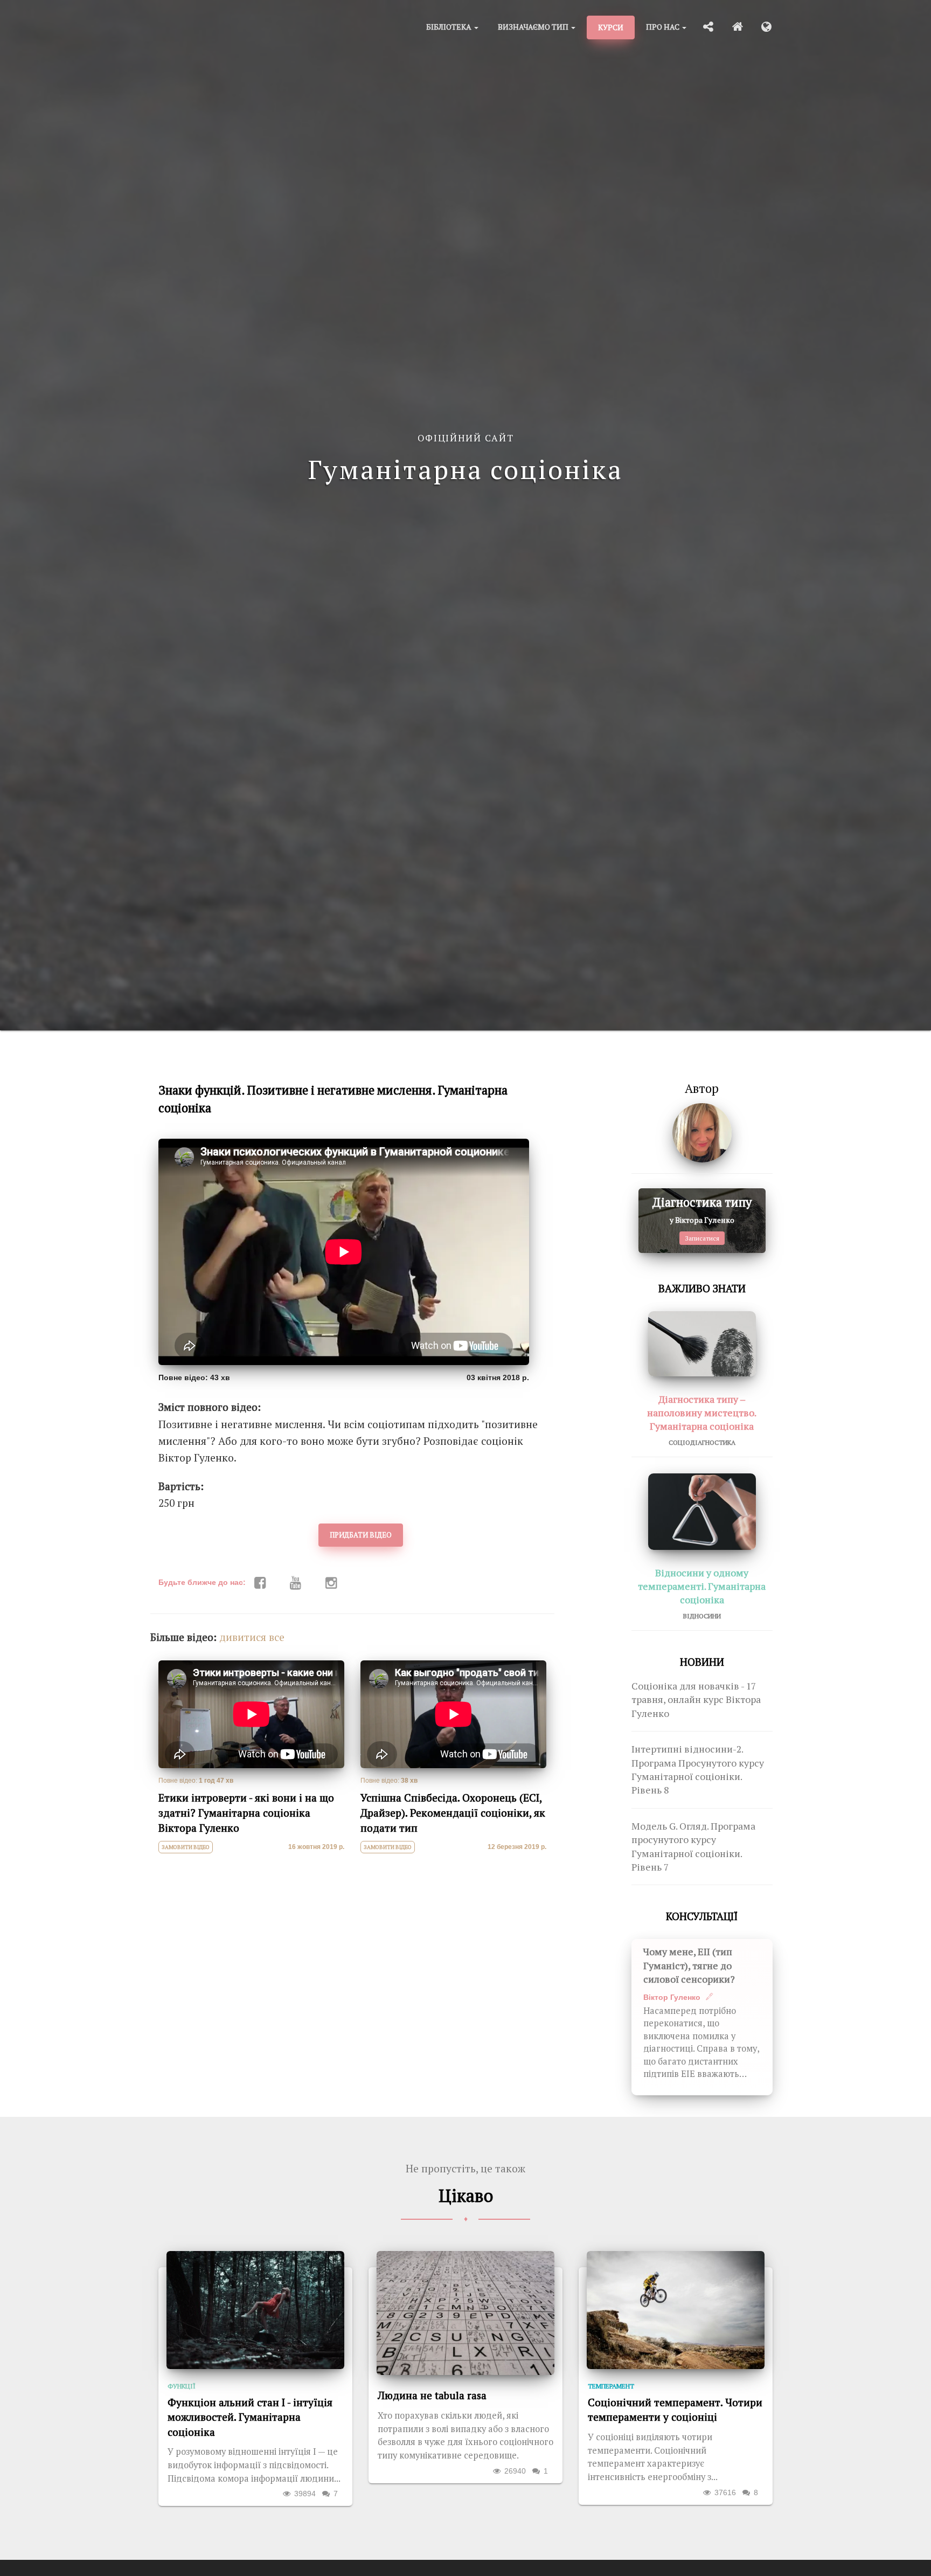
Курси (611, 27)
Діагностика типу (702, 1202)
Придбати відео (361, 1535)
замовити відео (186, 1847)
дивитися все (252, 1637)
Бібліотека (450, 27)
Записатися (702, 1238)
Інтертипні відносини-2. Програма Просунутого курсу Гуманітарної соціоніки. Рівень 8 (698, 1770)
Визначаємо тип (534, 27)
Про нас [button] (663, 27)
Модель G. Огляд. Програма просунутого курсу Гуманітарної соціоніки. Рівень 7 (693, 1847)
